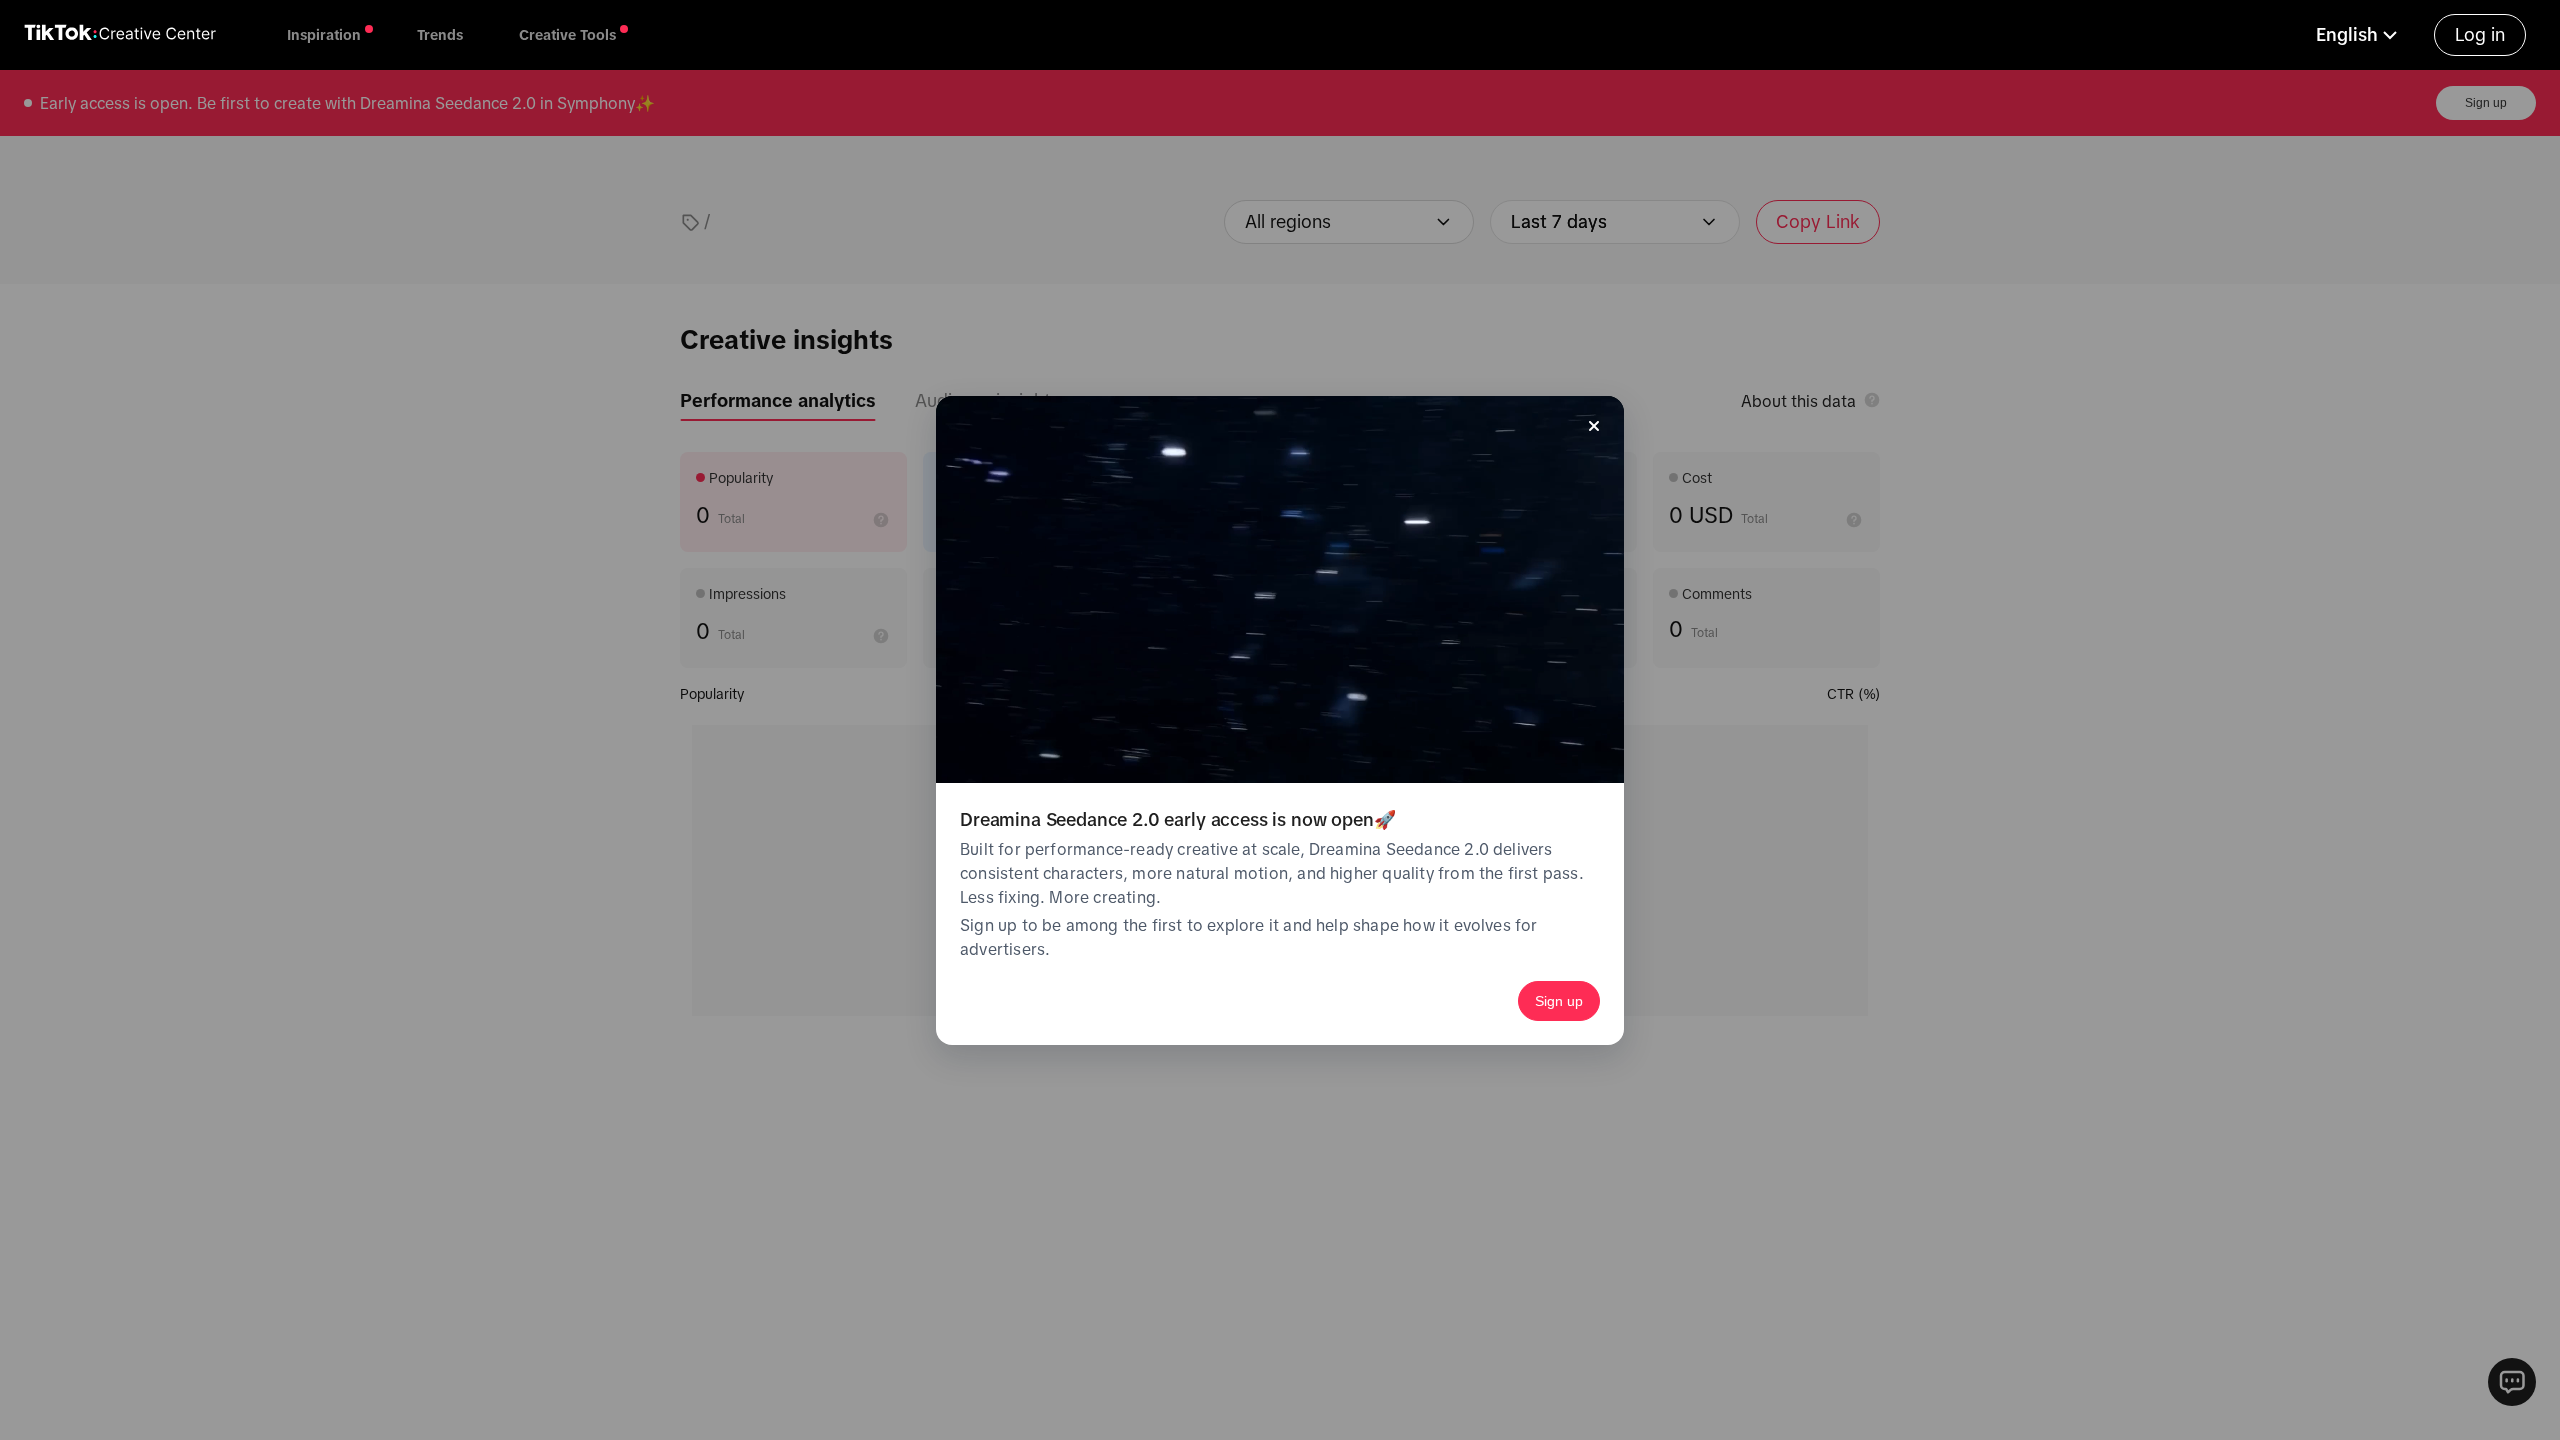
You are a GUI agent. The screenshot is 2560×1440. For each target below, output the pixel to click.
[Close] (1594, 426)
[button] (2359, 35)
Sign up (1559, 1001)
